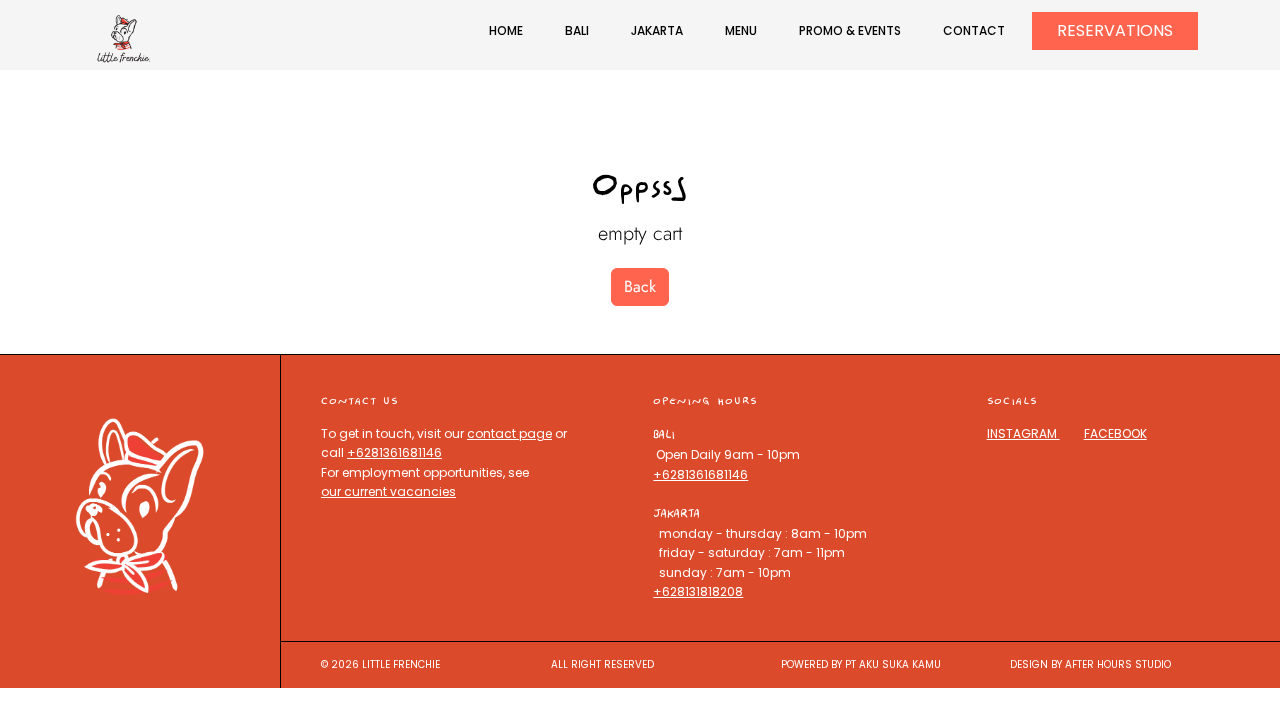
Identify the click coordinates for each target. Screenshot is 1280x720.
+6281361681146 (394, 452)
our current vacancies (388, 491)
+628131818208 (698, 591)
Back (640, 286)
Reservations (1115, 30)
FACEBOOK (1115, 433)
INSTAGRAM (1023, 433)
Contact (974, 30)
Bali (577, 30)
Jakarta (657, 30)
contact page (509, 433)
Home (506, 30)
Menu (741, 30)
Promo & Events (850, 30)
